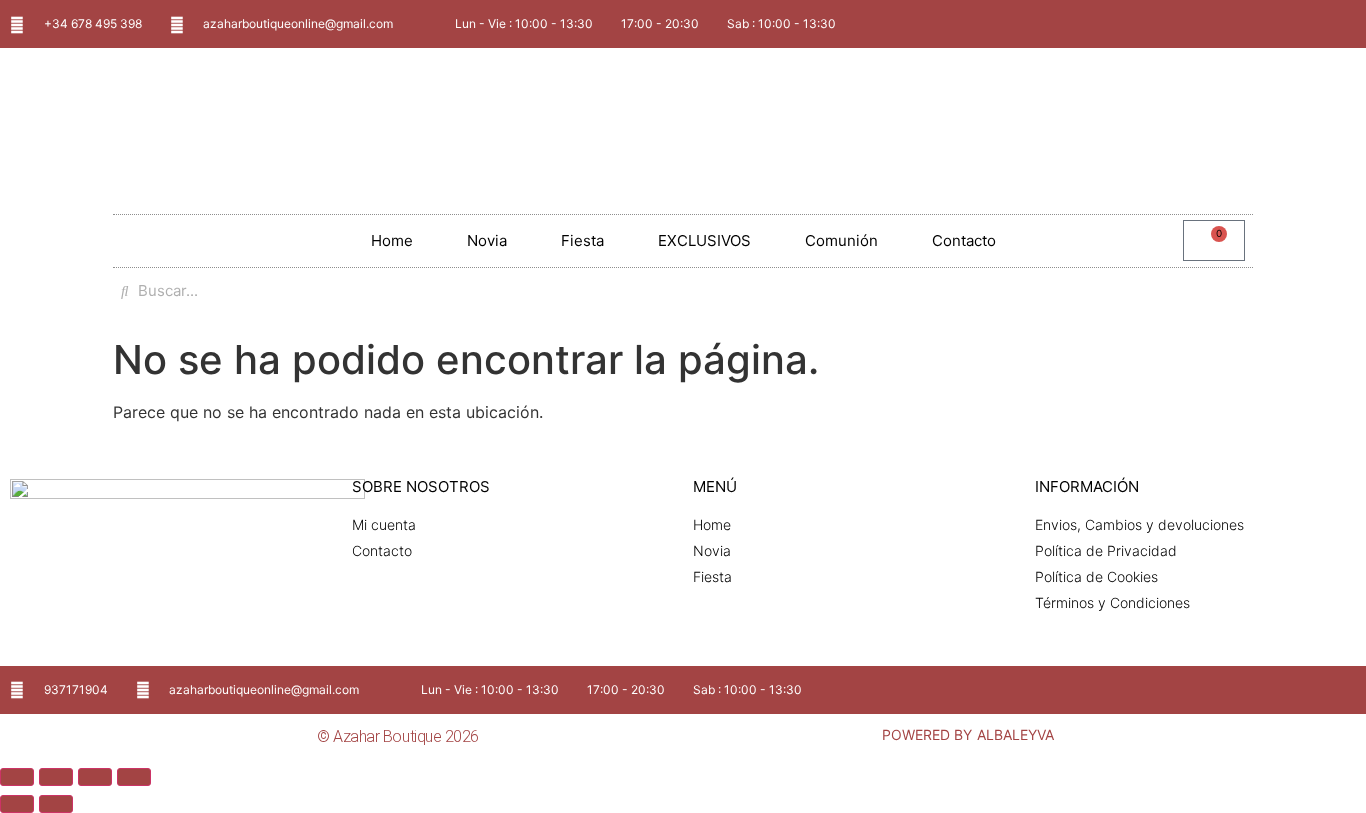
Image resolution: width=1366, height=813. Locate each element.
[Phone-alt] (1341, 24)
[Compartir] (95, 777)
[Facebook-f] (1275, 690)
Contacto (964, 240)
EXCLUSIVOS (704, 240)
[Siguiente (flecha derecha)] (56, 804)
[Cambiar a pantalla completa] (56, 777)
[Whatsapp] (1275, 24)
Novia (487, 240)
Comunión (841, 240)
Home (392, 240)
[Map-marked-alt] (1308, 24)
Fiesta (582, 240)
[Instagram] (1308, 690)
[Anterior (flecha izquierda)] (17, 804)
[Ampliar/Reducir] (17, 777)
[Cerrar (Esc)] (134, 777)
